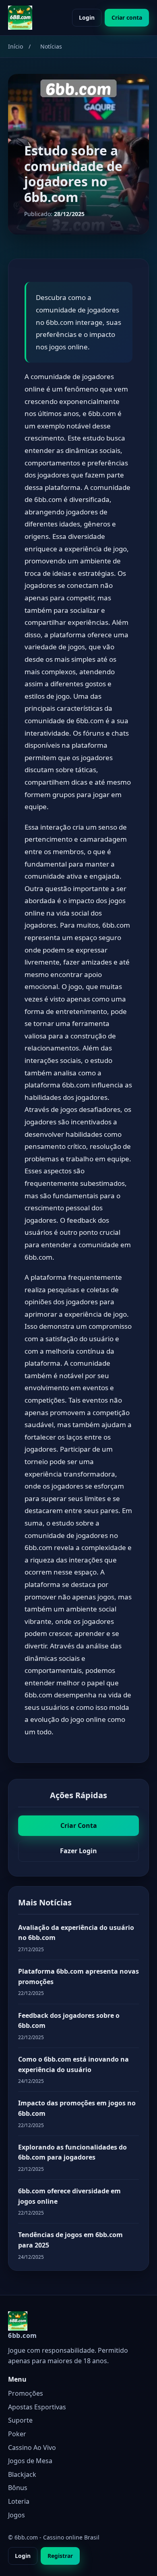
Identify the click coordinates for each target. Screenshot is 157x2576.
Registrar (60, 2556)
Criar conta (127, 17)
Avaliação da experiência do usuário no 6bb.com (76, 1933)
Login (87, 17)
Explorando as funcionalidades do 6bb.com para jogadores (72, 2152)
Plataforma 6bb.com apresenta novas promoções (78, 1976)
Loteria (19, 2501)
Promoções (26, 2393)
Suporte (20, 2420)
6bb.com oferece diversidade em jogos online (69, 2196)
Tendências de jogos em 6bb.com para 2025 (70, 2240)
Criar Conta (79, 1825)
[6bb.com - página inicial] (20, 18)
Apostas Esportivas (37, 2407)
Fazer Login (78, 1851)
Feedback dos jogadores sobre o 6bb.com (69, 2021)
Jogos (17, 2515)
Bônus (18, 2488)
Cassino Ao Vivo (32, 2448)
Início (15, 46)
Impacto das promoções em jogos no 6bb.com (77, 2108)
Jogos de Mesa (30, 2461)
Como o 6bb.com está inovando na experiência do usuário (73, 2064)
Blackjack (22, 2474)
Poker (17, 2434)
